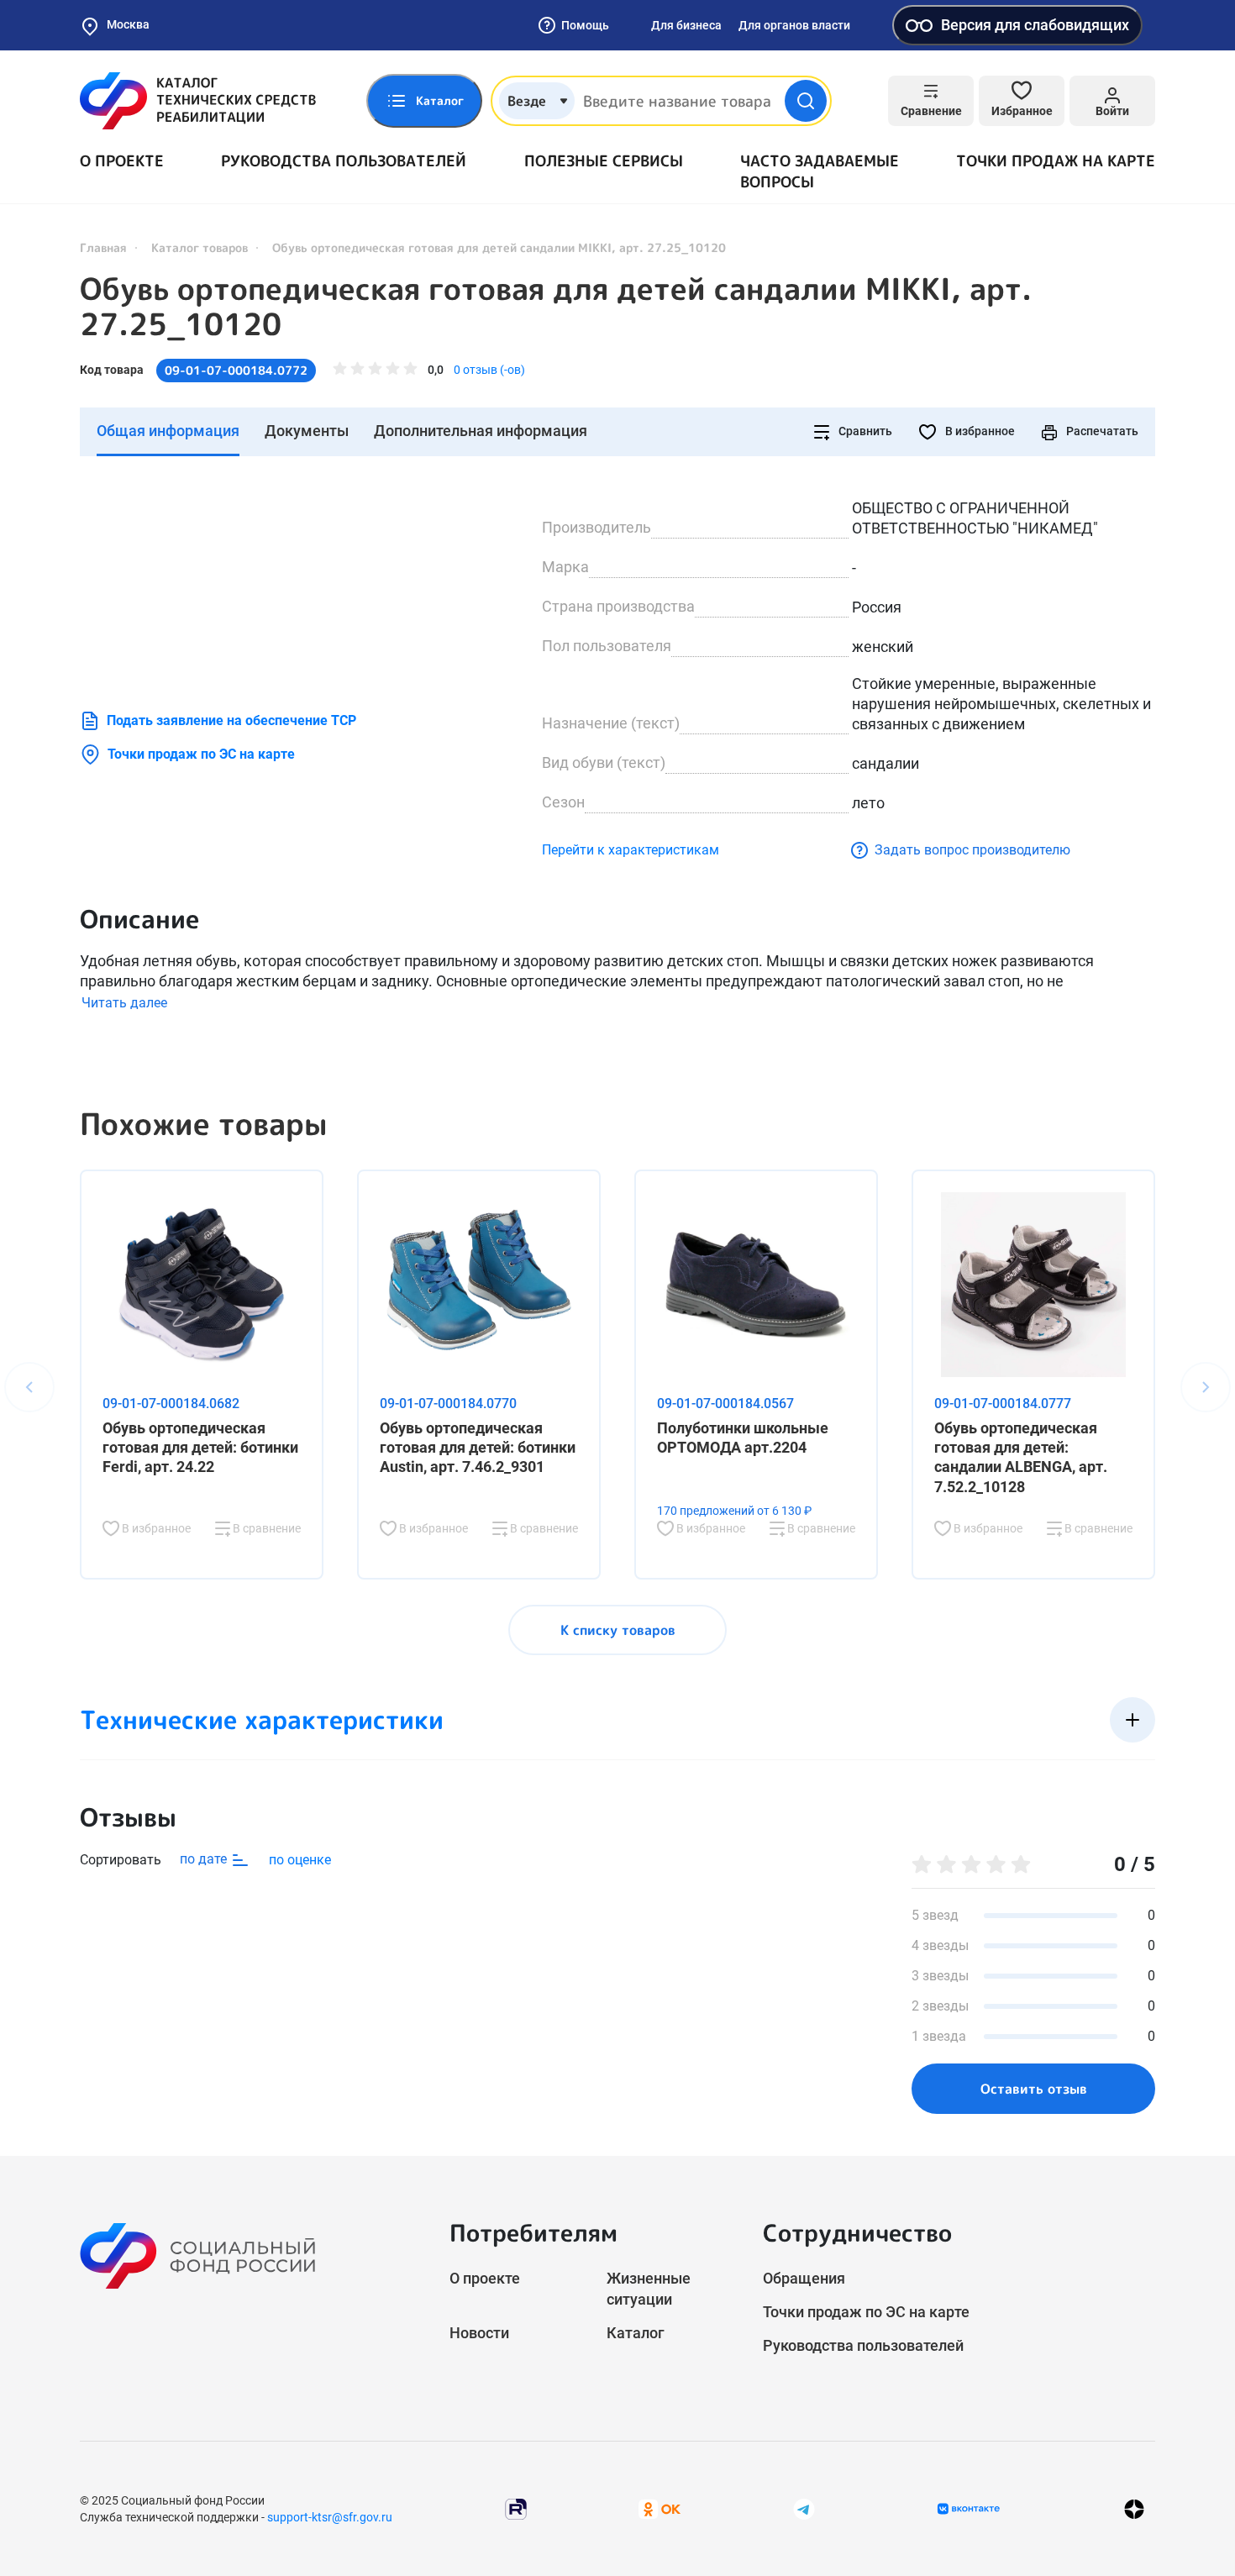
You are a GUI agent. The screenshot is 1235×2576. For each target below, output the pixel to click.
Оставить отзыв (1034, 2089)
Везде (527, 101)
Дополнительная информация (481, 431)
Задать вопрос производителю (972, 850)
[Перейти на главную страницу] (198, 101)
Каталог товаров (200, 247)
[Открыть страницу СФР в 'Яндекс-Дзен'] (1134, 2509)
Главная (103, 247)
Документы (307, 431)
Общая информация (168, 431)
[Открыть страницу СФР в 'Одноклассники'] (660, 2508)
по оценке (300, 1860)
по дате (205, 1859)
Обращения (804, 2278)
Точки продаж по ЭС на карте (201, 754)
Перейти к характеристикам (631, 850)
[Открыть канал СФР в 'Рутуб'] (516, 2508)
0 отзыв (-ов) (489, 370)
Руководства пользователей (344, 161)
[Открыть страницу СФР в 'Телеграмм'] (804, 2508)
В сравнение (265, 1528)
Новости (479, 2333)
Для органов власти (794, 25)
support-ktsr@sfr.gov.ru (330, 2517)
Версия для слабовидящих (1035, 25)
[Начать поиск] (806, 101)
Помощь (585, 25)
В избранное (979, 431)
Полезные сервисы (604, 161)
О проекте (122, 161)
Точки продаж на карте (1056, 161)
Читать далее (124, 1003)
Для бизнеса (686, 25)
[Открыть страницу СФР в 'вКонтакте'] (969, 2509)
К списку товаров (618, 1630)
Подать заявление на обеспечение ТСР (231, 720)
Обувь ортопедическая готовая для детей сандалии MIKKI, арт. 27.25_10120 (556, 307)
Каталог (636, 2333)
